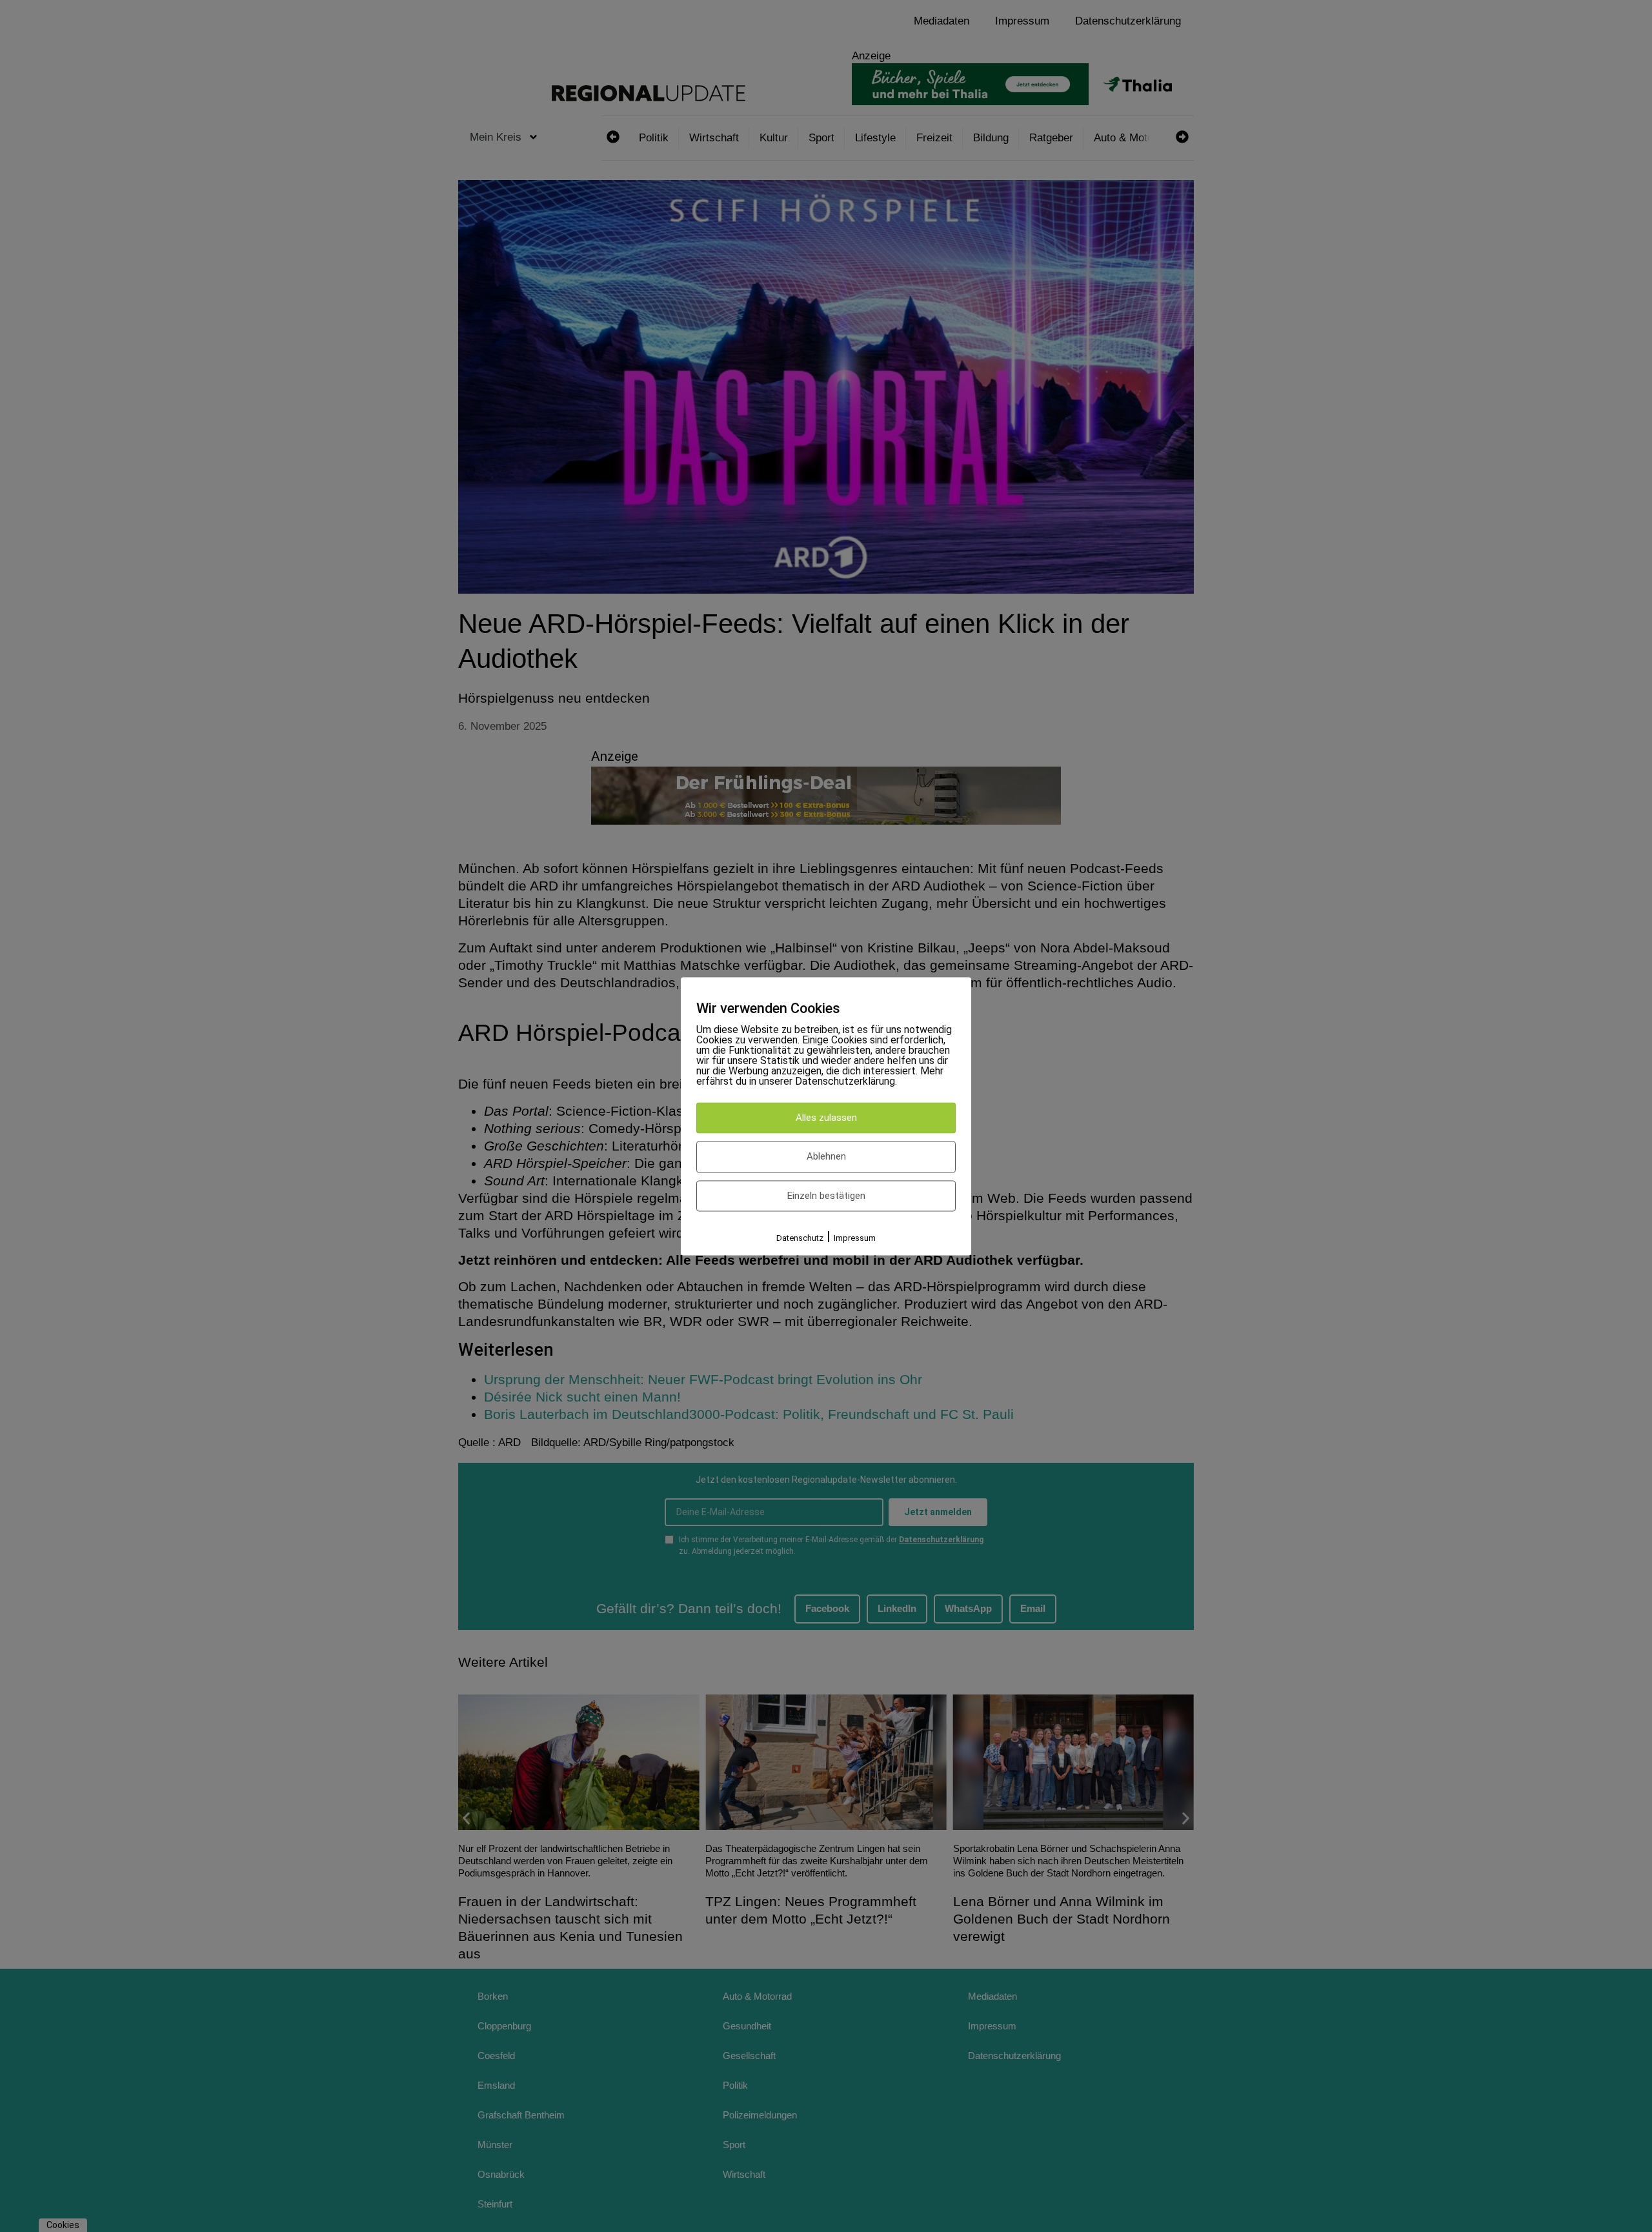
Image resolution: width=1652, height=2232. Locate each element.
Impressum (855, 1239)
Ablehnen (826, 1157)
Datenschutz (800, 1239)
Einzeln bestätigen (826, 1196)
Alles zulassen (826, 1118)
